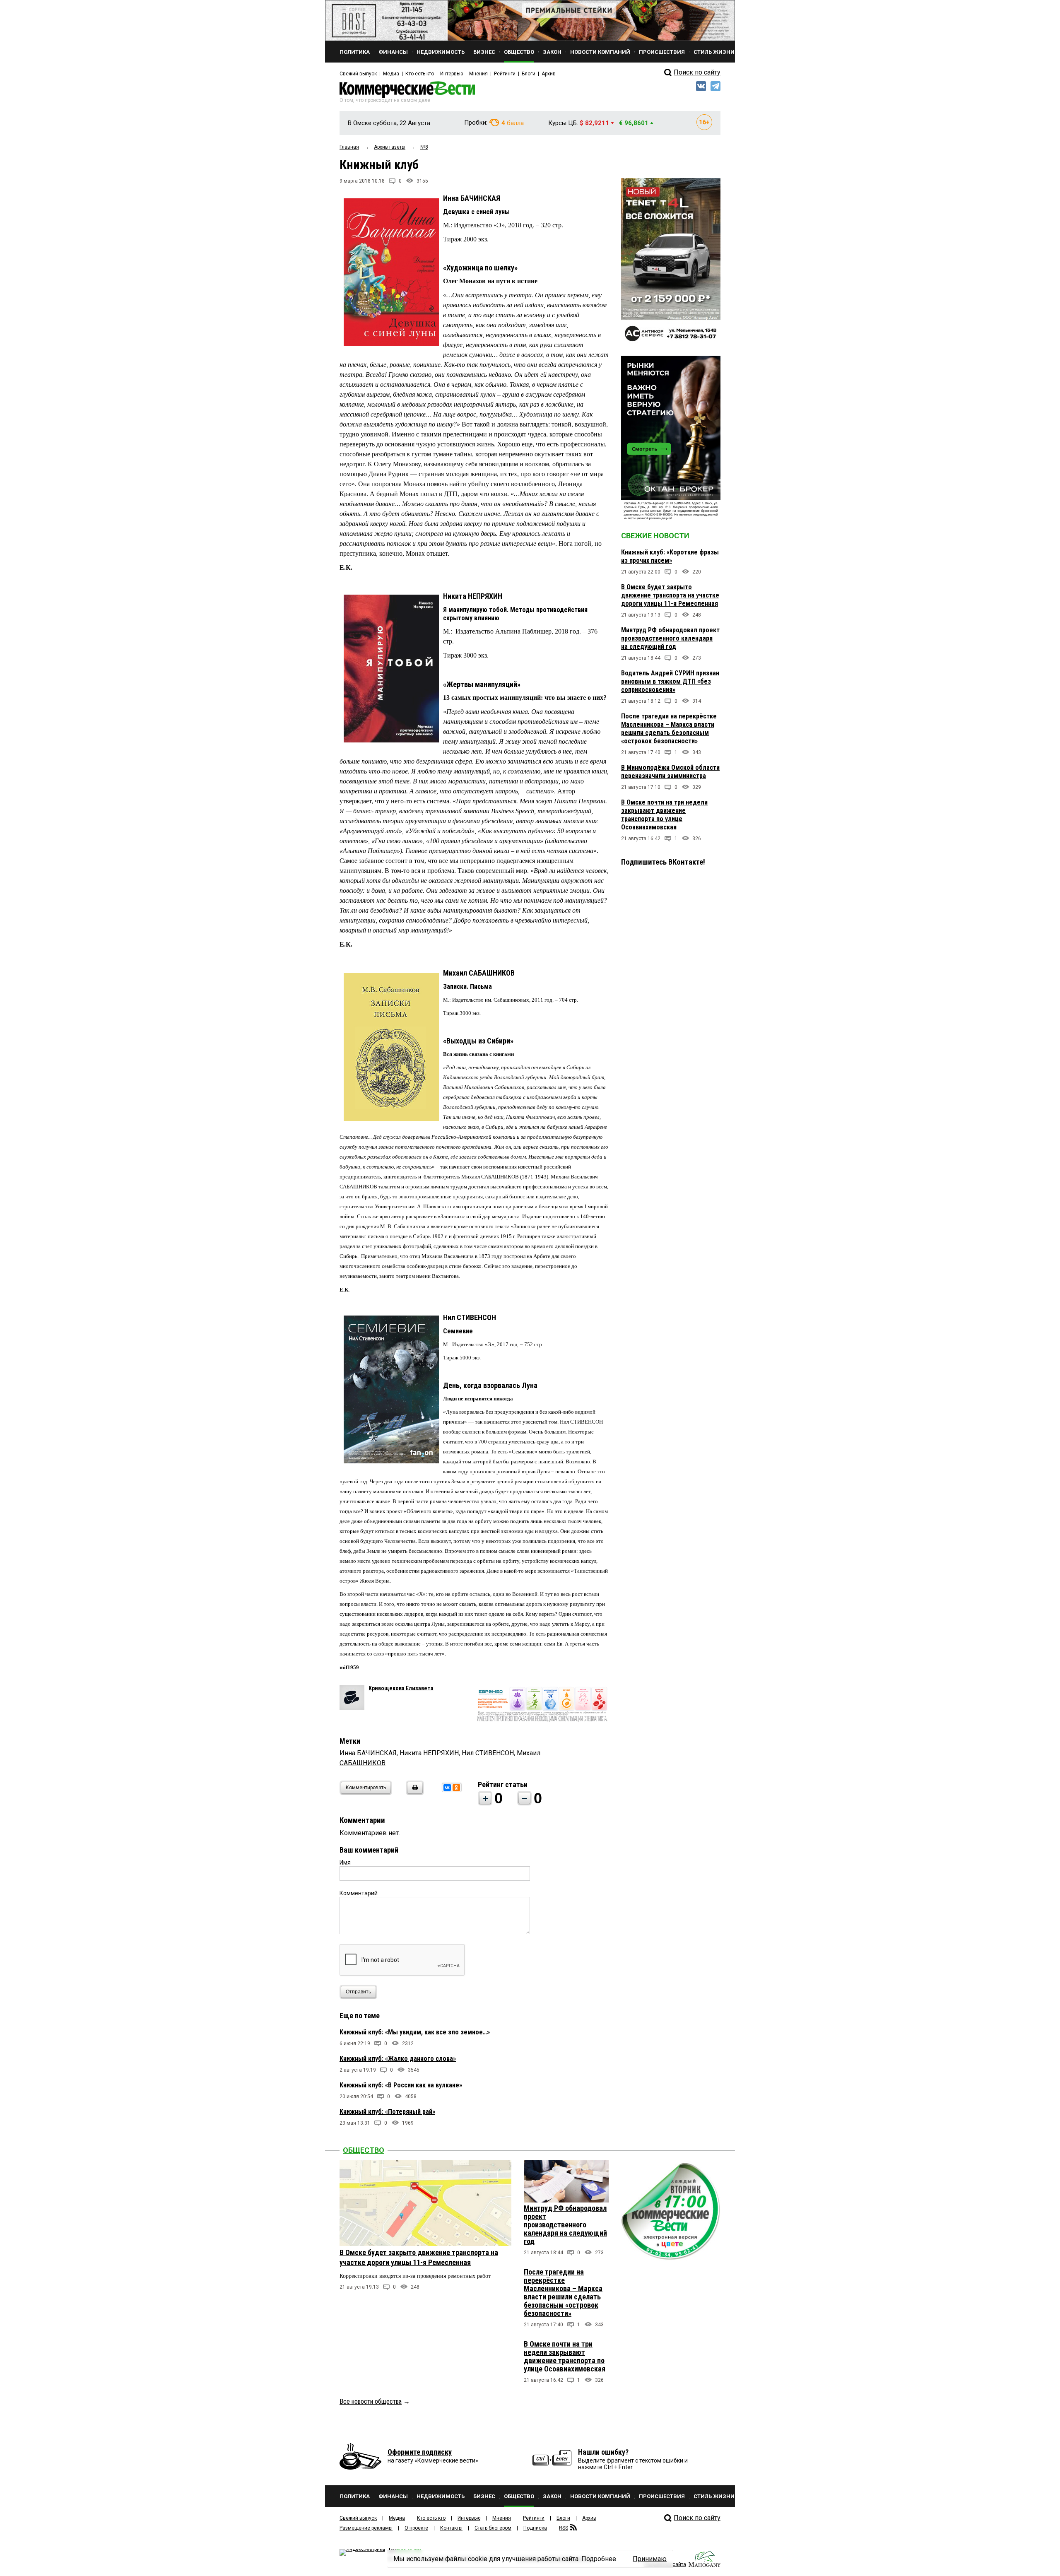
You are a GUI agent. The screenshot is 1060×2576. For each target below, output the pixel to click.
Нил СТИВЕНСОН (488, 1753)
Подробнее (599, 2559)
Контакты (451, 2528)
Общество (364, 2150)
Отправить (358, 1992)
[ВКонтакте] (447, 1788)
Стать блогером (493, 2528)
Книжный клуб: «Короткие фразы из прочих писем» (670, 556)
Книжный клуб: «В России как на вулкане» (401, 2085)
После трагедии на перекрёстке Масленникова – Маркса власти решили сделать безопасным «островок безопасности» (669, 729)
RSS (564, 2528)
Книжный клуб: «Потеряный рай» (387, 2112)
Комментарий (359, 1893)
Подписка (535, 2528)
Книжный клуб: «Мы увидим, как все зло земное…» (415, 2032)
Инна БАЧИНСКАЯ (368, 1753)
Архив (549, 74)
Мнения (478, 74)
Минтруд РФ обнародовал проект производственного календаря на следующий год (670, 638)
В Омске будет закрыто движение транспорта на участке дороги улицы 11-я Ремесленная (670, 595)
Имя (345, 1863)
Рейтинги (505, 74)
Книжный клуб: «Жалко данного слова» (398, 2059)
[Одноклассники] (456, 1788)
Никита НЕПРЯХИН (429, 1753)
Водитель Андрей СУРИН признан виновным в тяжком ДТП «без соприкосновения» (670, 681)
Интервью (452, 74)
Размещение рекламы (366, 2528)
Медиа (391, 74)
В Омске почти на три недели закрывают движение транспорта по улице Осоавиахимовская (664, 815)
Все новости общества (371, 2401)
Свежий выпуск (358, 74)
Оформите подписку (420, 2452)
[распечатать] (414, 1793)
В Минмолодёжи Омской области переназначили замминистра (670, 772)
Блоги (529, 74)
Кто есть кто (420, 74)
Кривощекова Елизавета (401, 1688)
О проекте (416, 2528)
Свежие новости (655, 536)
